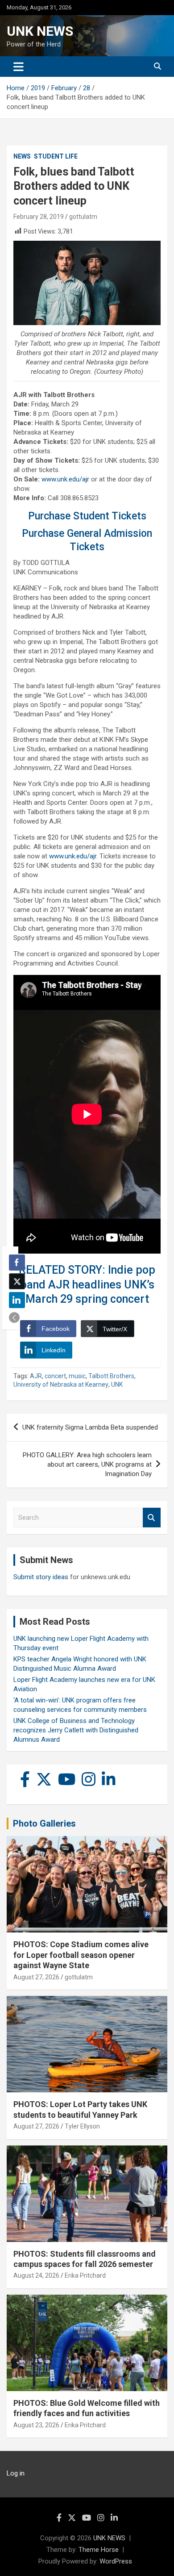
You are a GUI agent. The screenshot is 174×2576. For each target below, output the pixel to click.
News (22, 156)
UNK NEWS (40, 31)
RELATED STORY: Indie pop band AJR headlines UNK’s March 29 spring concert (87, 1284)
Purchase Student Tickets (87, 516)
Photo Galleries (44, 1823)
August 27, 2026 (36, 1977)
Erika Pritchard (85, 2275)
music (77, 1376)
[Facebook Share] (17, 1263)
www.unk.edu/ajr (65, 479)
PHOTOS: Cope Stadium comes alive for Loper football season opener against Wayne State (81, 1955)
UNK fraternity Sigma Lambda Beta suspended (90, 1427)
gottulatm (83, 217)
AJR (36, 1376)
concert (55, 1376)
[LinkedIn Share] (17, 1300)
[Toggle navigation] (19, 67)
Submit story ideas (41, 1577)
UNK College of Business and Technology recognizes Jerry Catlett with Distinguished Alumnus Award (76, 1730)
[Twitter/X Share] (17, 1281)
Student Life (56, 156)
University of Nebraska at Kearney (61, 1384)
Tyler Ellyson (82, 2126)
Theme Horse (99, 2550)
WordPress (116, 2561)
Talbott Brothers (111, 1376)
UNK (117, 1384)
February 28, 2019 (39, 217)
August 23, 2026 (36, 2425)
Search (152, 1518)
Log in (16, 2473)
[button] (14, 1317)
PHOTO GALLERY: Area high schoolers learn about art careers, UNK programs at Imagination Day (87, 1464)
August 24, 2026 (36, 2275)
